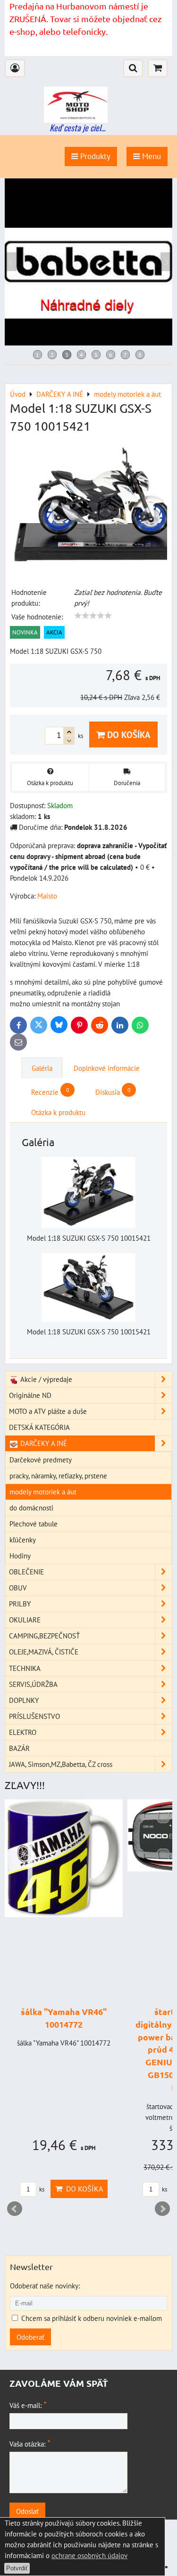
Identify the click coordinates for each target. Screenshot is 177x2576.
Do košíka (128, 734)
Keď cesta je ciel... (77, 128)
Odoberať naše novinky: (45, 2286)
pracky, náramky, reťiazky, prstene (58, 1476)
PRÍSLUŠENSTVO (34, 1716)
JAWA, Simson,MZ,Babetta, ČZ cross (61, 1764)
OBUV (18, 1588)
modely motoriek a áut (43, 1492)
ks (41, 2189)
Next (162, 2209)
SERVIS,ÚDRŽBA (33, 1684)
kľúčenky (23, 1540)
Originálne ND (30, 1395)
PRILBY (20, 1604)
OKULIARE (25, 1620)
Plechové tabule (34, 1524)
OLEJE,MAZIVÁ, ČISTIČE (44, 1652)
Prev (15, 2209)
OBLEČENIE (26, 1572)
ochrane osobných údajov (89, 2555)
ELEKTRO (23, 1732)
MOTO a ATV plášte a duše (48, 1411)
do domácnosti (31, 1508)
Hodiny (20, 1556)
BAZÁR (19, 1748)
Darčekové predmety (41, 1460)
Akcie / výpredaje (45, 1379)
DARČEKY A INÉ (43, 1443)
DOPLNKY (24, 1700)
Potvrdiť (17, 2568)
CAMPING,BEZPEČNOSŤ (44, 1636)
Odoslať (27, 2511)
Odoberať (30, 2337)
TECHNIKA (25, 1668)
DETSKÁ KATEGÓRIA (39, 1427)
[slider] (93, 616)
